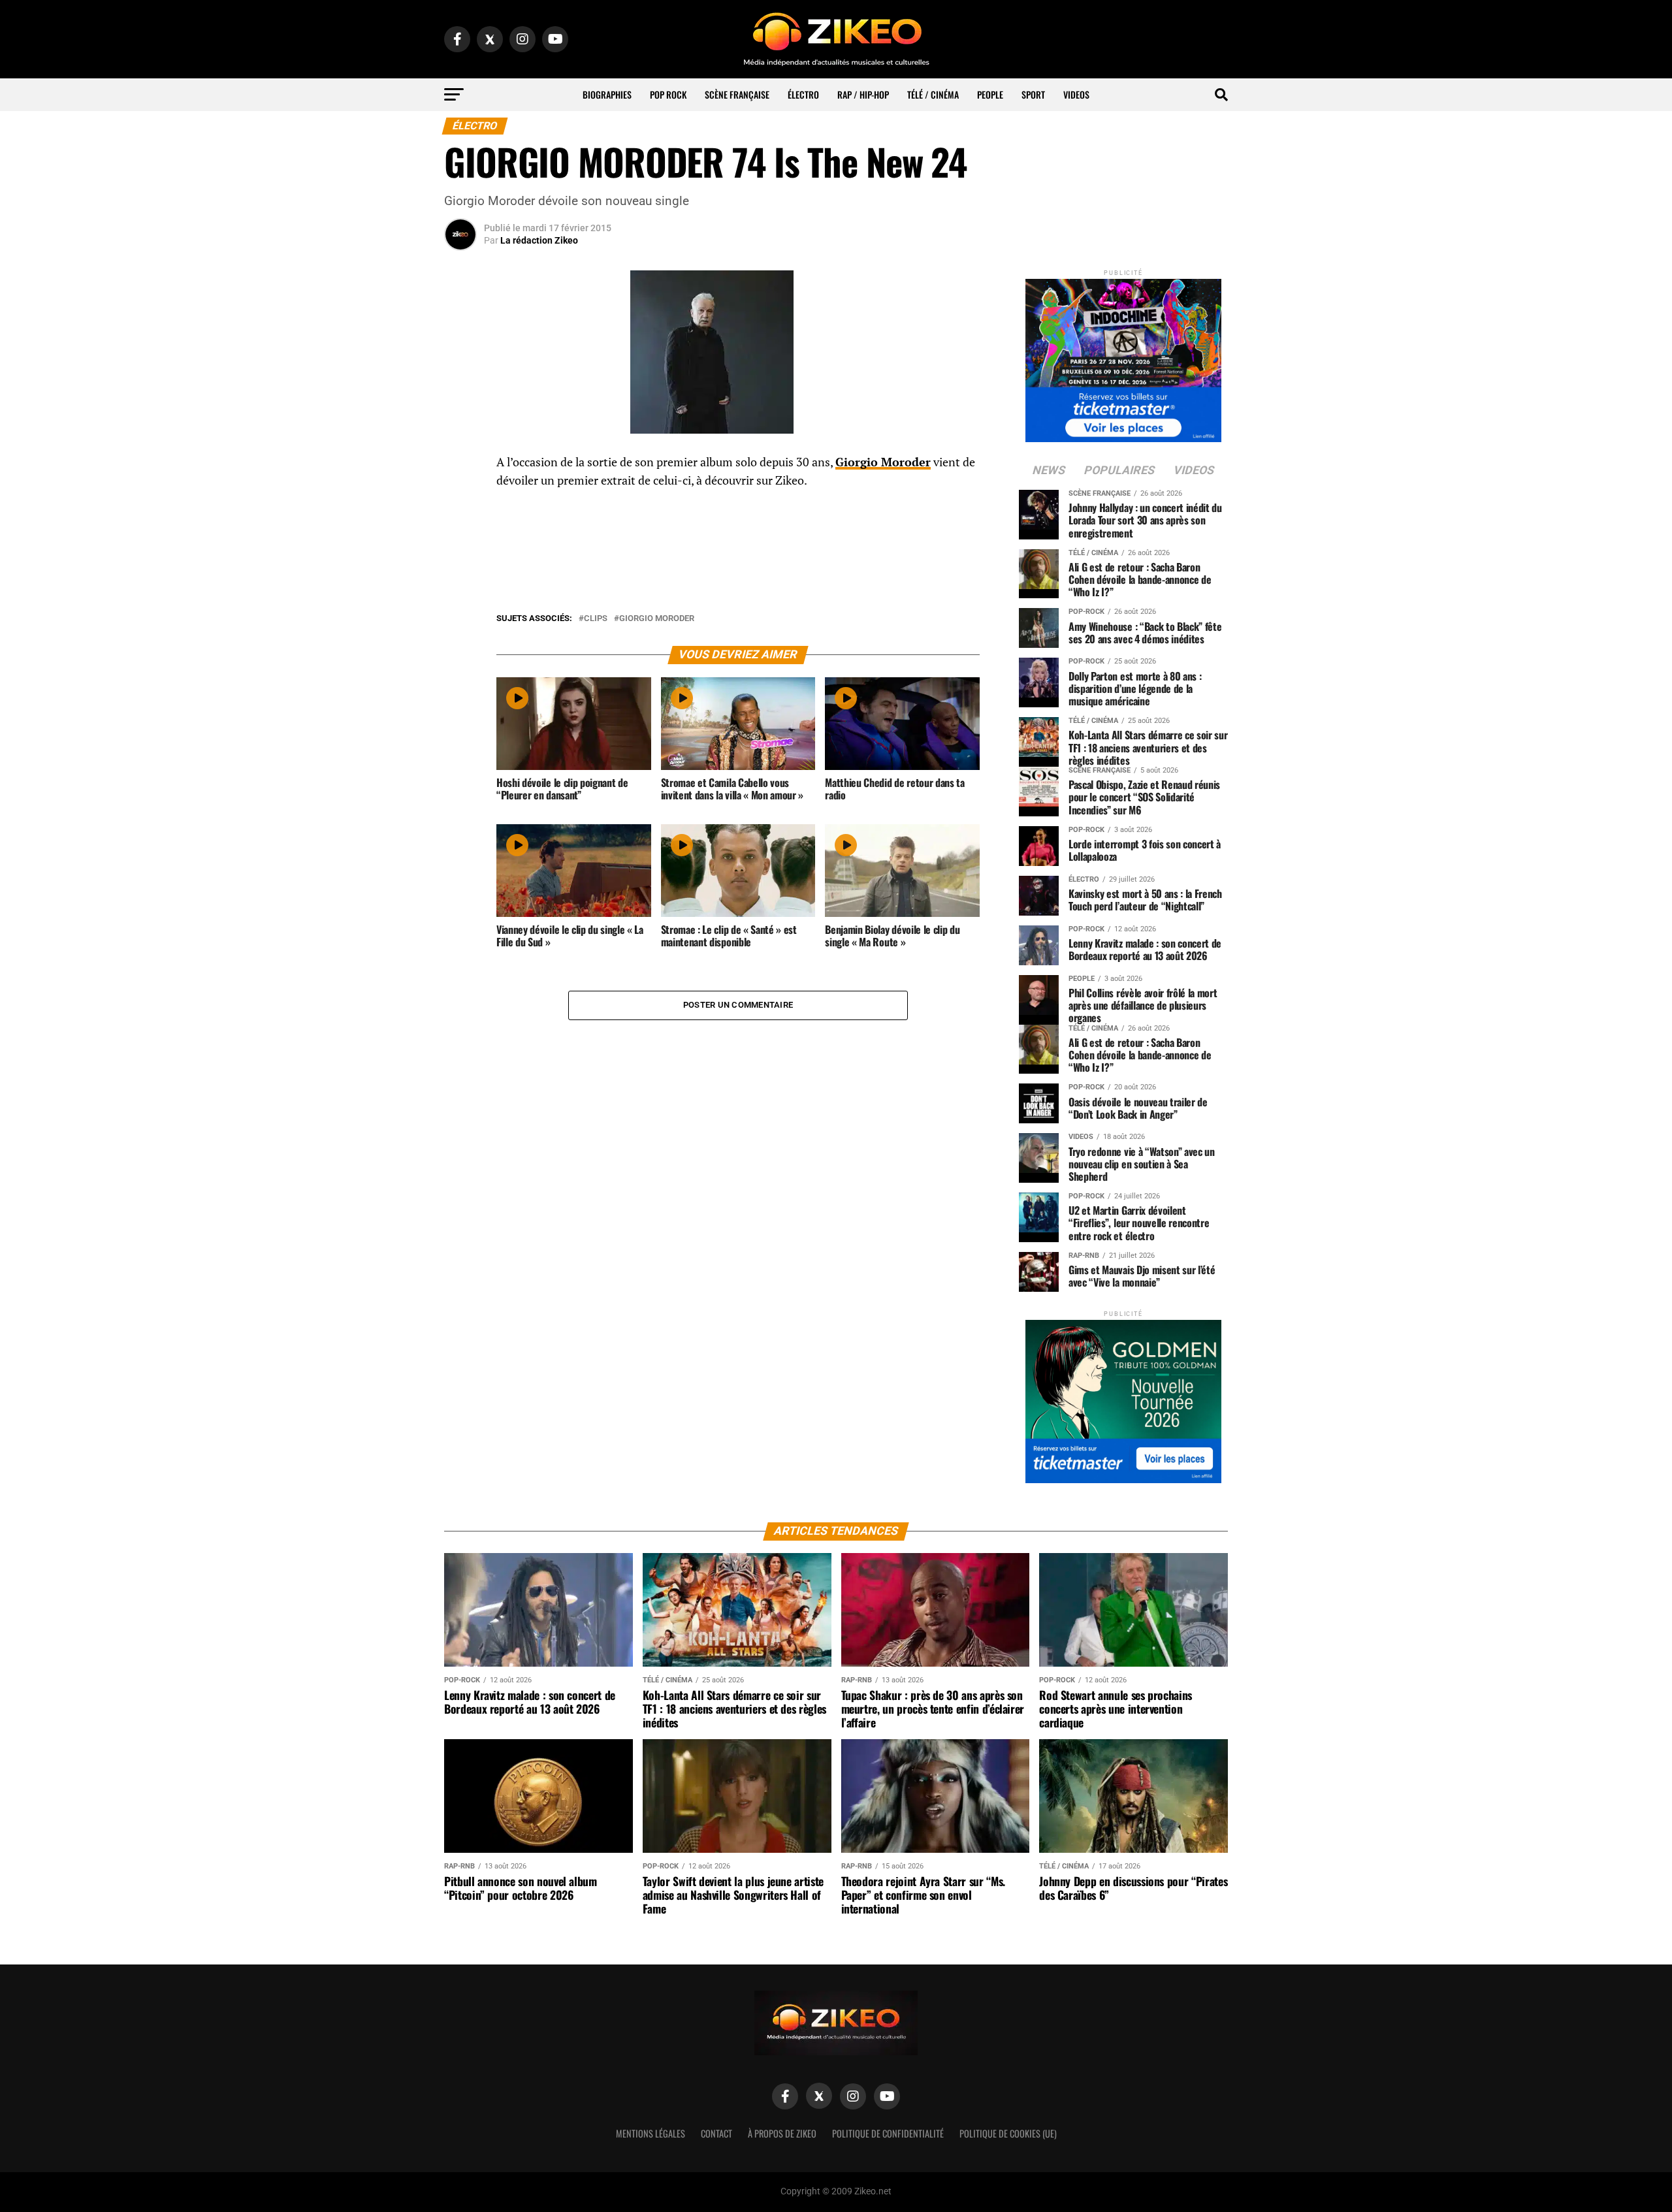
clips (596, 619)
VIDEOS (1076, 94)
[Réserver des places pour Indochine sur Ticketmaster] (1123, 356)
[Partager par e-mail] (460, 560)
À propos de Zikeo (782, 2133)
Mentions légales (651, 2133)
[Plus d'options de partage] (460, 592)
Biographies (607, 94)
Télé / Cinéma (933, 94)
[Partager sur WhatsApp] (460, 498)
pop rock (668, 94)
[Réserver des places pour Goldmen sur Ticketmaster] (1123, 1397)
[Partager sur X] (460, 529)
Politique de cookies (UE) (1008, 2133)
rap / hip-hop (863, 94)
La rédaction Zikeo (539, 240)
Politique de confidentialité (888, 2133)
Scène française (737, 94)
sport (1033, 94)
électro (803, 94)
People (990, 94)
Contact (716, 2133)
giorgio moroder (657, 619)
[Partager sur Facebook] (460, 466)
